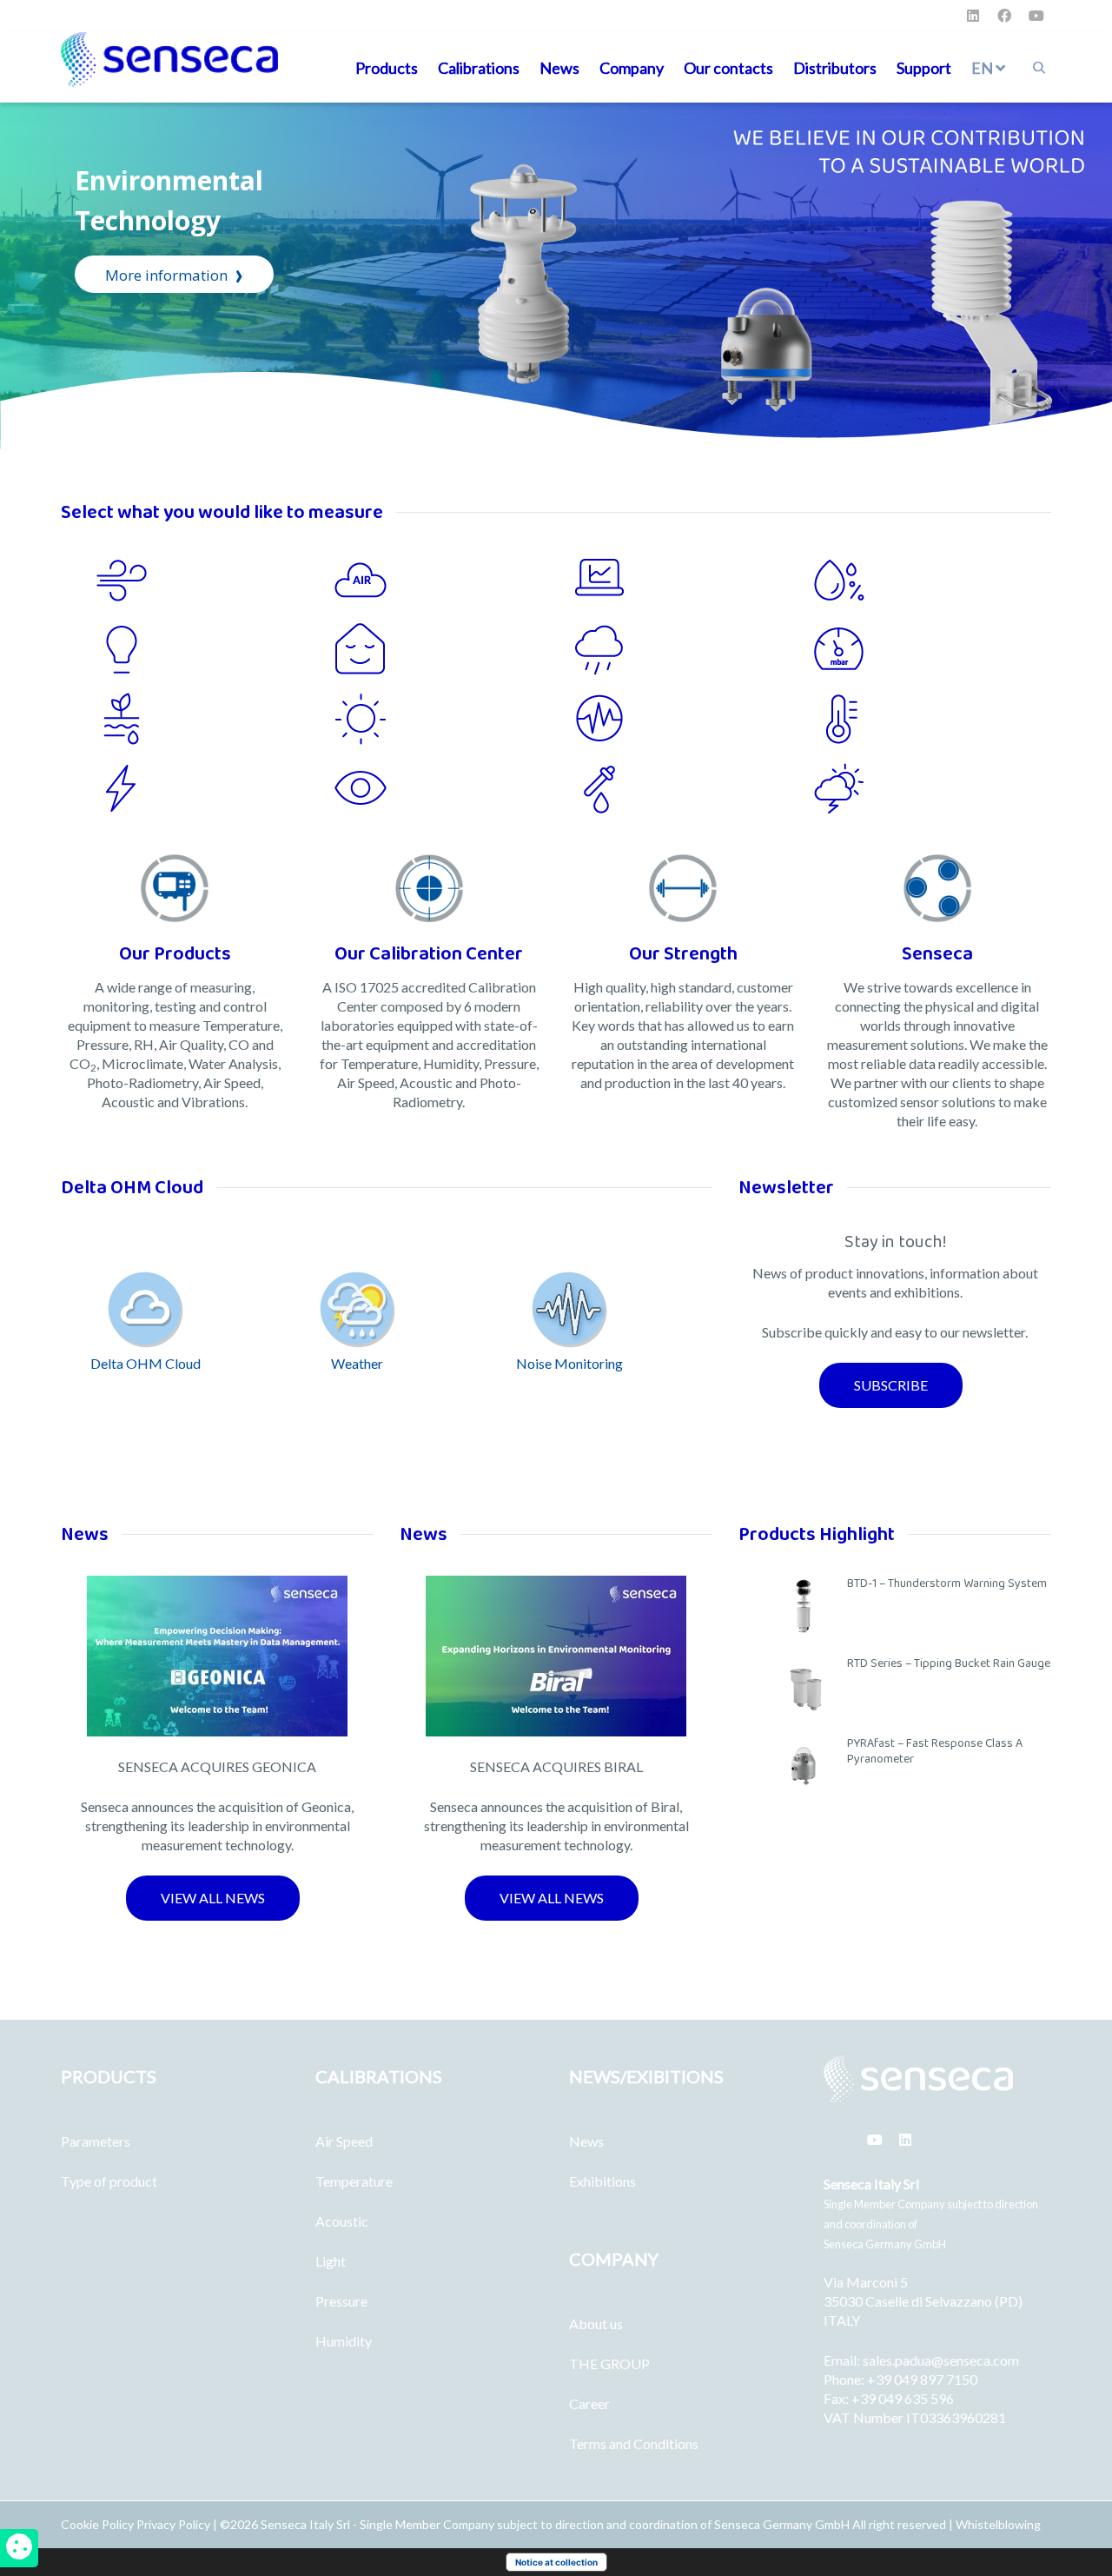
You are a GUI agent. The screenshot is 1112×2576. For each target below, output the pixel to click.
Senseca (937, 954)
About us (596, 2324)
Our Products (175, 954)
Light (331, 2261)
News (559, 68)
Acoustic (342, 2221)
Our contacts (728, 68)
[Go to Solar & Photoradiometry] (454, 719)
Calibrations (479, 68)
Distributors (835, 68)
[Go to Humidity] (932, 580)
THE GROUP (609, 2364)
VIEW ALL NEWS (213, 1898)
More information (174, 273)
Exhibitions (602, 2181)
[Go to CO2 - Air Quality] (454, 580)
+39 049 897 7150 (922, 2379)
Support (924, 68)
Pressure (341, 2301)
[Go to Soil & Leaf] (215, 719)
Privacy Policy (173, 2524)
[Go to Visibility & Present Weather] (454, 788)
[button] (891, 1385)
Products (387, 68)
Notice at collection (556, 2562)
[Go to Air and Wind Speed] (215, 580)
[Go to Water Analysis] (693, 788)
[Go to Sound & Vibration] (693, 719)
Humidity (344, 2341)
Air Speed (344, 2141)
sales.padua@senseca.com (941, 2360)
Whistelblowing (998, 2524)
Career (589, 2403)
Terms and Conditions (634, 2443)
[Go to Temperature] (932, 719)
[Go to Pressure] (932, 649)
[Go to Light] (215, 649)
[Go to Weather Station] (932, 788)
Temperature (354, 2181)
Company (632, 68)
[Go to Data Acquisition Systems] (693, 580)
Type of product (109, 2181)
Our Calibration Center (429, 954)
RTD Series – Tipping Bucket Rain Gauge (949, 1663)
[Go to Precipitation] (693, 649)
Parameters (96, 2141)
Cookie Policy (99, 2524)
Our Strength (683, 954)
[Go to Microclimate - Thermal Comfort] (454, 649)
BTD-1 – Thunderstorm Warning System (947, 1583)
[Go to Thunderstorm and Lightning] (215, 788)
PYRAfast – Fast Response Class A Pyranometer (935, 1751)
